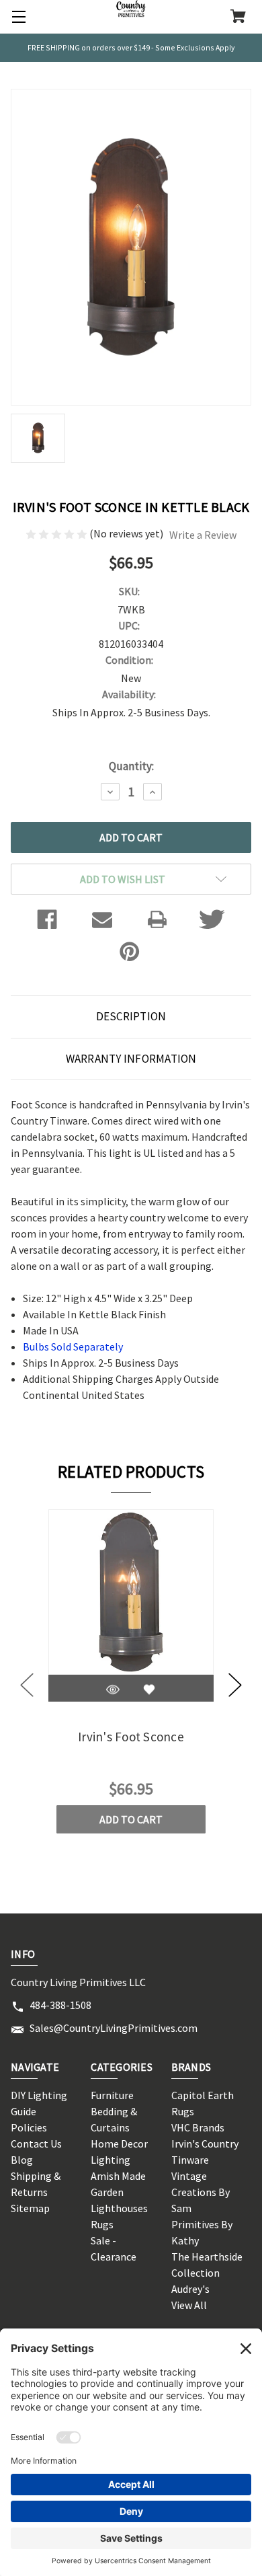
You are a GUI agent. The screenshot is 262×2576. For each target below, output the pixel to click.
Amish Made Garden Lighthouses (119, 2192)
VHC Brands (198, 2127)
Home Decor (119, 2144)
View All (189, 2305)
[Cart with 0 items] (238, 17)
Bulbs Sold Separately (73, 1347)
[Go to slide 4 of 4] (27, 1685)
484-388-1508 (60, 2005)
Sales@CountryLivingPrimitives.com (114, 2028)
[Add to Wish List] (149, 1690)
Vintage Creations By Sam (201, 2192)
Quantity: (131, 766)
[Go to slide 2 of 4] (235, 1685)
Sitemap (30, 2208)
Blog (22, 2160)
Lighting (111, 2160)
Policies (29, 2127)
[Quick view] (113, 1690)
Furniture (112, 2095)
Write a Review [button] (203, 535)
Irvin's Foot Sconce (131, 1737)
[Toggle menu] (17, 17)
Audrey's (190, 2289)
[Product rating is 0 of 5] (57, 533)
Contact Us (36, 2144)
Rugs (102, 2224)
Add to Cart (131, 1819)
